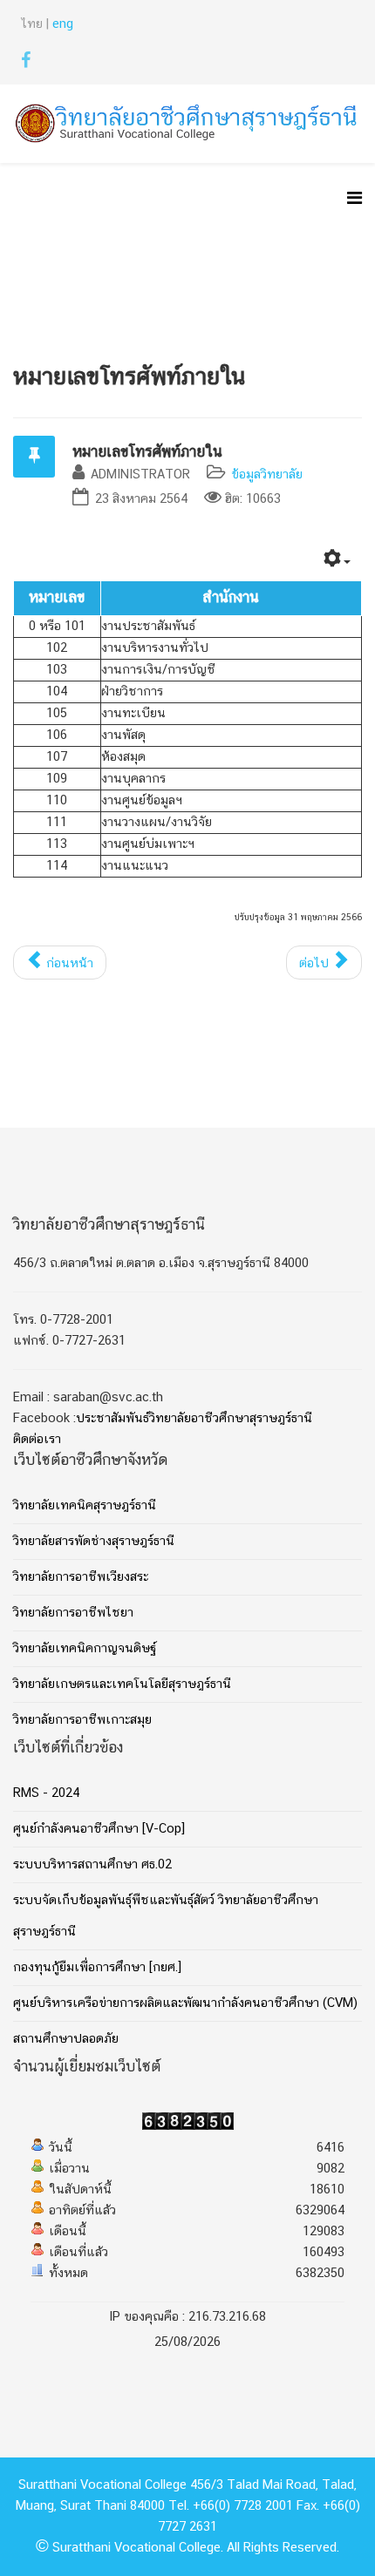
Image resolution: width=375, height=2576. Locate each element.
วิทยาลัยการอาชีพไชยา (73, 1613)
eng (63, 24)
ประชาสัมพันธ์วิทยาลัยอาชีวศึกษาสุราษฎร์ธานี (194, 1419)
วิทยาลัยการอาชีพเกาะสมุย (82, 1720)
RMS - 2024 (46, 1793)
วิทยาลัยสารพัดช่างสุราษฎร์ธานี (94, 1542)
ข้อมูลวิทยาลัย (267, 475)
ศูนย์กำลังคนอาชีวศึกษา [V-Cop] (99, 1829)
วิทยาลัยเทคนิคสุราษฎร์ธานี (85, 1506)
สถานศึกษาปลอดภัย (66, 2039)
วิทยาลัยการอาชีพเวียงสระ (81, 1577)
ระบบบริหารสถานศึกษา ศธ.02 (92, 1865)
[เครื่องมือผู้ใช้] (337, 562)
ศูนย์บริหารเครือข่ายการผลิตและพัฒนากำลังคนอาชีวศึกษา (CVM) (185, 2003)
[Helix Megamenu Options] (355, 201)
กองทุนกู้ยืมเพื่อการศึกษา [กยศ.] (97, 1968)
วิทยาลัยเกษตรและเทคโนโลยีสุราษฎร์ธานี (122, 1685)
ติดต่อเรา (37, 1440)
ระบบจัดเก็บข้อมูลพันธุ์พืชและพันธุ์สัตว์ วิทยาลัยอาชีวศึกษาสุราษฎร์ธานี (166, 1916)
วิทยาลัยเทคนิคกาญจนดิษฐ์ (85, 1649)
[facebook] (26, 64)
